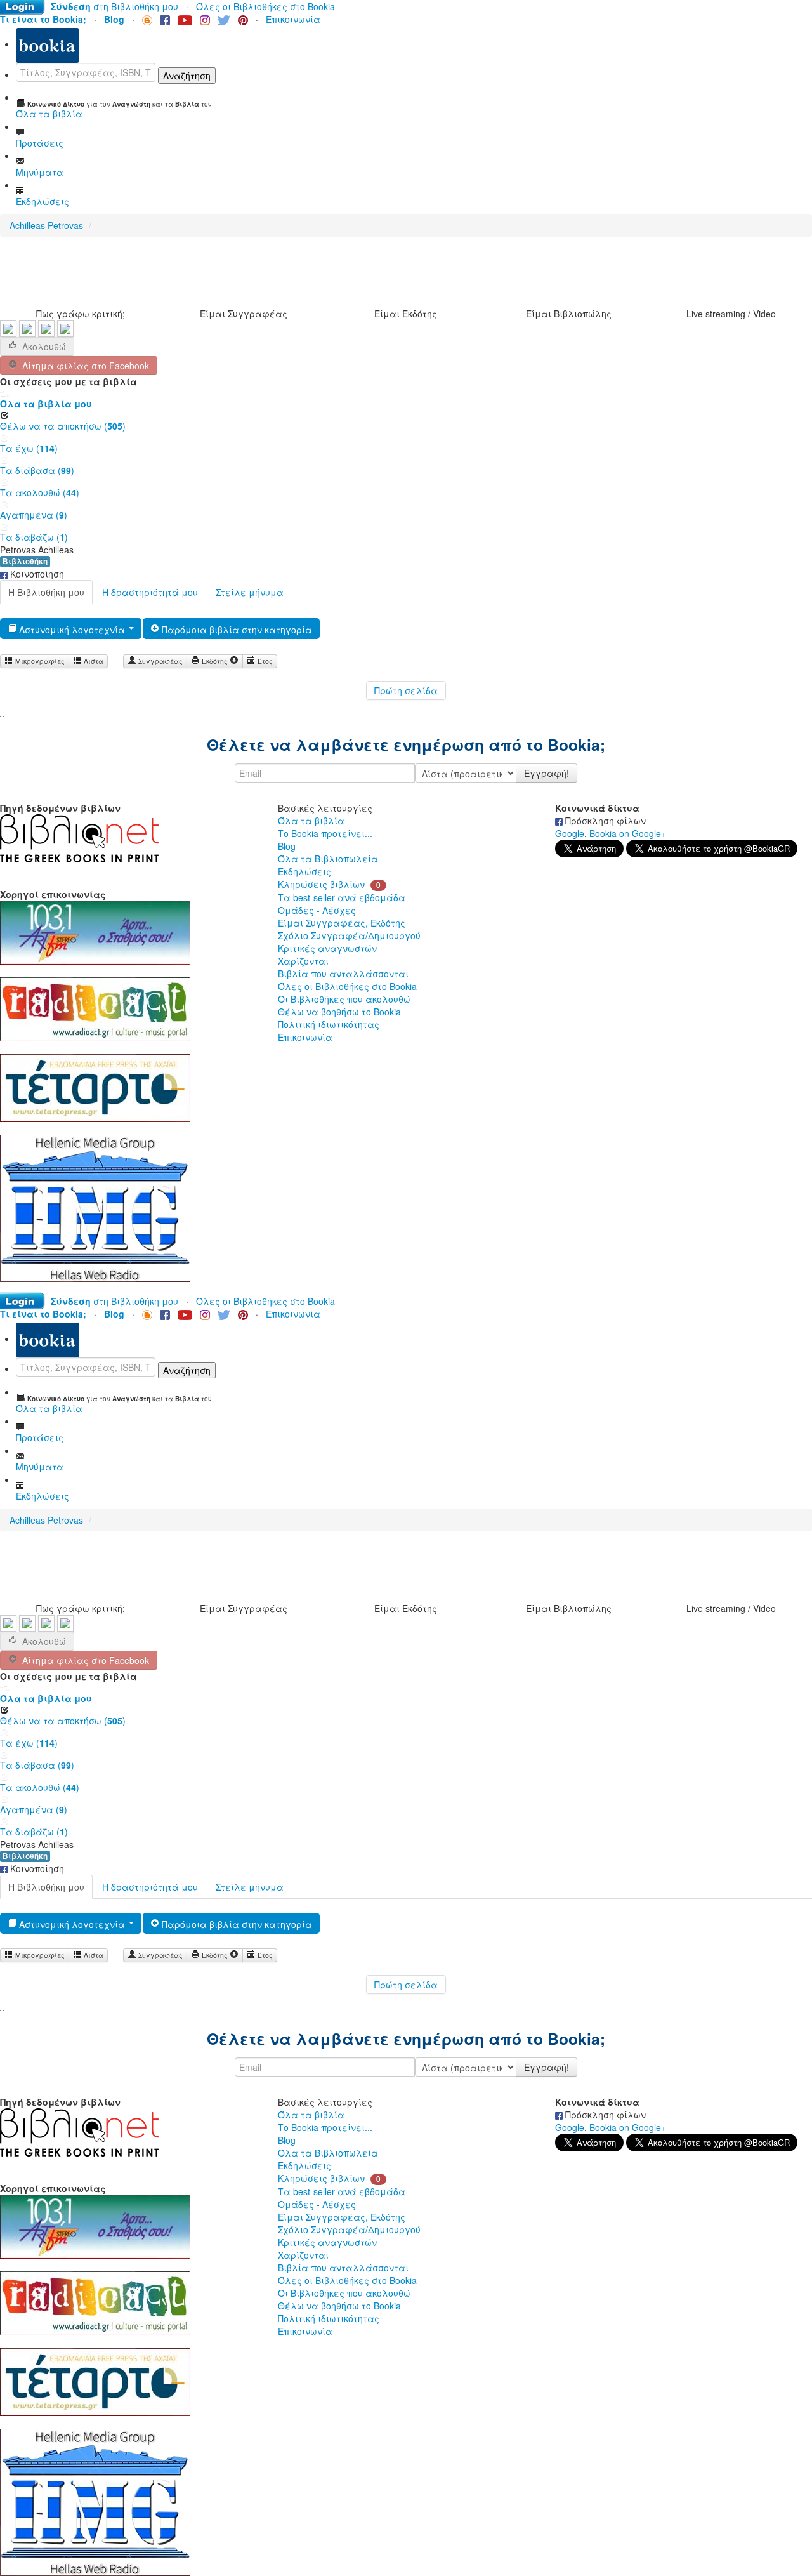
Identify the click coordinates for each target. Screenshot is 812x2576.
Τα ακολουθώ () (40, 492)
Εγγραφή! (547, 773)
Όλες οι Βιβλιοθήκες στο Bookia (265, 6)
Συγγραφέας (160, 661)
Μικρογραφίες (39, 661)
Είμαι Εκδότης (406, 314)
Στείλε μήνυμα (250, 592)
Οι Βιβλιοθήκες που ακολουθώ (344, 999)
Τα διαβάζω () (34, 537)
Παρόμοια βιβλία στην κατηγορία (236, 630)
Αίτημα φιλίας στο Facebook (83, 366)
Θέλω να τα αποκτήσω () (63, 426)
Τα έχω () (29, 448)
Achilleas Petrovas (46, 225)
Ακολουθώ (44, 347)
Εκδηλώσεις (304, 871)
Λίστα (93, 661)
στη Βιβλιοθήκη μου (115, 6)
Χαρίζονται (303, 961)
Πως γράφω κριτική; (81, 314)
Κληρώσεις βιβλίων (321, 884)
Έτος (264, 661)
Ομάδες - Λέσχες (317, 910)
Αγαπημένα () (34, 515)
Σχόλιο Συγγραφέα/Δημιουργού (349, 935)
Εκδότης (215, 661)
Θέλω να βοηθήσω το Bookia (339, 1012)
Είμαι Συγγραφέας (244, 314)
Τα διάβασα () (37, 470)
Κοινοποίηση (36, 574)
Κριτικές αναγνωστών (327, 948)
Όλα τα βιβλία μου (46, 404)
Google (570, 833)
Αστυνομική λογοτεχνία (72, 630)
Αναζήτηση (187, 76)
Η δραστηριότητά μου (150, 592)
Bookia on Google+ (628, 833)
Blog (287, 846)
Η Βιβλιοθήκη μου (46, 592)
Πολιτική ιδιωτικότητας (329, 1024)
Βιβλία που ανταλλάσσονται (343, 974)
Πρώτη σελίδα (406, 690)
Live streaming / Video (731, 314)
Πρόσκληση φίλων (604, 821)
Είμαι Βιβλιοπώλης (569, 314)
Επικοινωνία (293, 19)
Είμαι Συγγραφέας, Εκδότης (342, 923)
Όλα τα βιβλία (311, 821)
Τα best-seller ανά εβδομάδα (342, 897)
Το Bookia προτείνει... (325, 833)
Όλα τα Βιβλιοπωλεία (328, 859)
